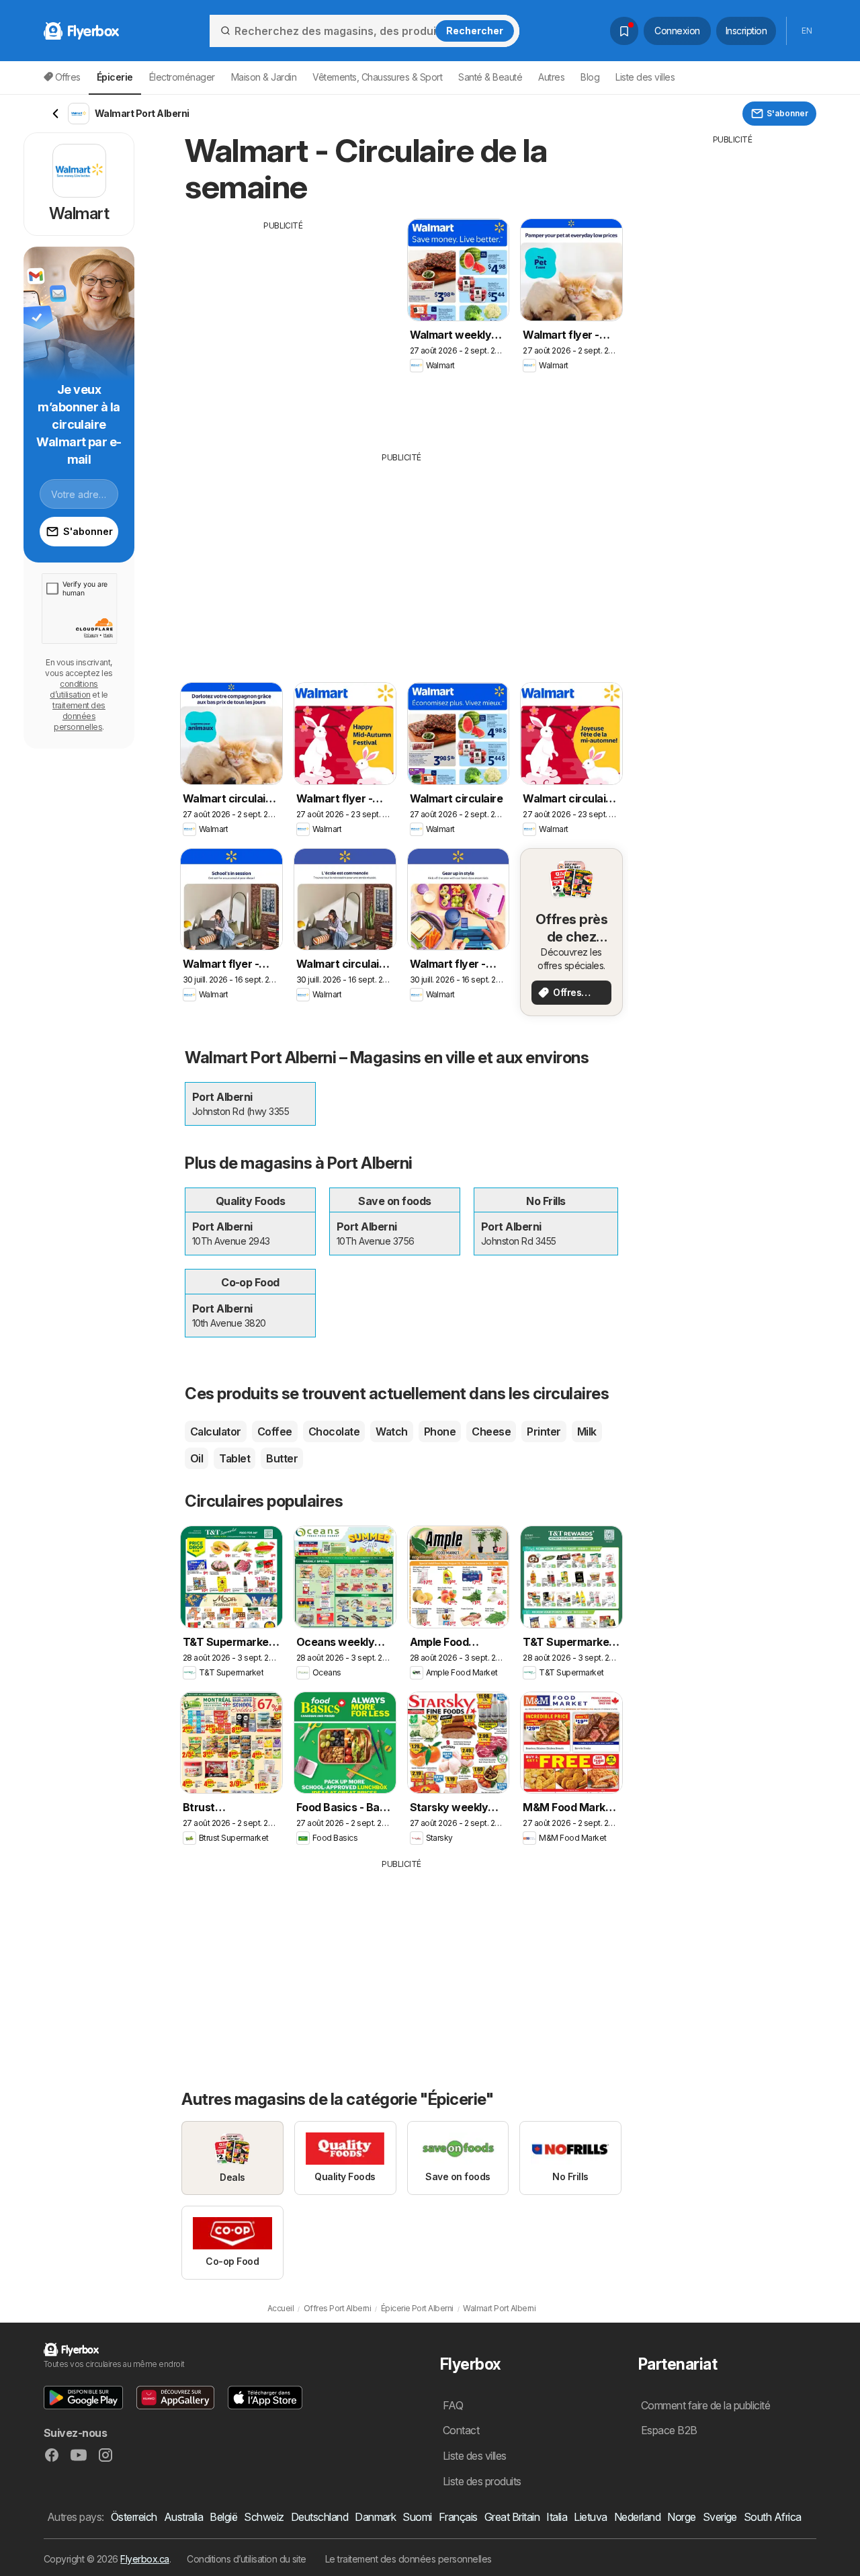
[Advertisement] (284, 326)
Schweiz (264, 2517)
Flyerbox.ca (144, 2559)
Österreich (134, 2517)
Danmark (375, 2517)
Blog (590, 77)
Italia (557, 2517)
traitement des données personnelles (79, 716)
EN (807, 31)
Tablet (234, 1458)
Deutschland (319, 2517)
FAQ (453, 2405)
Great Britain (512, 2517)
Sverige (720, 2517)
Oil (197, 1458)
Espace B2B (669, 2430)
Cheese (491, 1431)
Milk (587, 1431)
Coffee (275, 1431)
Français (458, 2517)
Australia (183, 2517)
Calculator (216, 1431)
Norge (681, 2517)
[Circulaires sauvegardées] (624, 31)
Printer (544, 1431)
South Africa (773, 2517)
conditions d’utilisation (74, 689)
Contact (461, 2430)
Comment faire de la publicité (705, 2405)
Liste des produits (482, 2481)
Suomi (417, 2517)
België (223, 2517)
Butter (282, 1458)
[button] (83, 2398)
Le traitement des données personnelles (408, 2559)
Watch (391, 1431)
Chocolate (334, 1431)
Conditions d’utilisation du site (247, 2559)
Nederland (637, 2517)
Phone (440, 1431)
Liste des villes (645, 77)
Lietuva (590, 2517)
